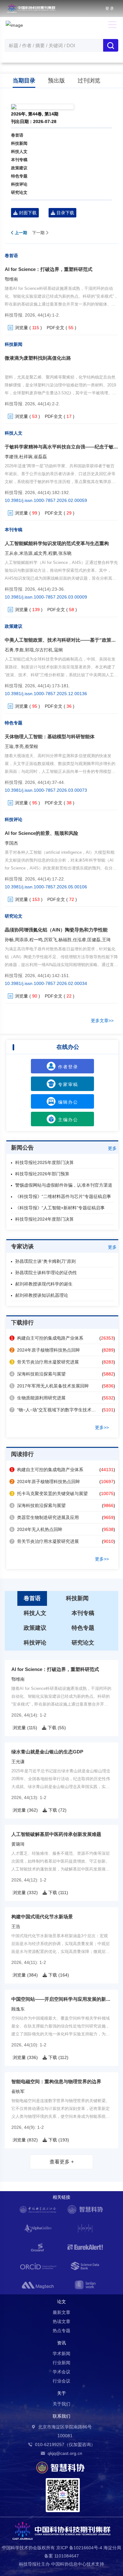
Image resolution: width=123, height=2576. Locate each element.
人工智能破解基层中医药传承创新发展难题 (56, 1834)
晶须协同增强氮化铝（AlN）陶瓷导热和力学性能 (56, 930)
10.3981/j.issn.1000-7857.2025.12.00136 (46, 694)
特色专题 (19, 176)
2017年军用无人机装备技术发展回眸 (50, 1386)
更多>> (102, 1427)
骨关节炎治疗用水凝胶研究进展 (45, 1362)
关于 (61, 2393)
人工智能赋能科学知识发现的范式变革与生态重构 (57, 543)
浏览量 (21, 328)
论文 (61, 2302)
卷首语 (17, 135)
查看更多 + (62, 2162)
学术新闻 (61, 2354)
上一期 (20, 233)
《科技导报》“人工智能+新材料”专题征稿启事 (60, 1208)
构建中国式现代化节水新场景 (42, 1917)
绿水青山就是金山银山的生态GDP (47, 1752)
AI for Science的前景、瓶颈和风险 (41, 833)
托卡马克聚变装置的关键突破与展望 (49, 1493)
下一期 (39, 233)
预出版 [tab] (56, 81)
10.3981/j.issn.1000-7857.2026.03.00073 (46, 790)
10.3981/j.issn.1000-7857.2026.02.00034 (46, 983)
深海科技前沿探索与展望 (38, 1374)
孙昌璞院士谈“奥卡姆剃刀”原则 (45, 1261)
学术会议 (61, 2372)
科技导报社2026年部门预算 (42, 1174)
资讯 (61, 2343)
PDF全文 (56, 328)
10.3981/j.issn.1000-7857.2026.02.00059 (46, 500)
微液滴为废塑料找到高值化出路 (38, 358)
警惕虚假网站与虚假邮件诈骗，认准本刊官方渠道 (64, 1185)
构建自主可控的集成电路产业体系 (47, 1338)
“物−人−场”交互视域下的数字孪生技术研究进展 (60, 1410)
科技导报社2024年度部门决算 (44, 1219)
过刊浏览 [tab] (89, 81)
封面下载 (27, 213)
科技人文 (19, 152)
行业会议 (61, 2381)
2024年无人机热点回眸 (37, 1529)
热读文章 (61, 2321)
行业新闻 (61, 2363)
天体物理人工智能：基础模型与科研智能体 (50, 737)
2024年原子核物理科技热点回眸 (45, 1350)
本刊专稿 (19, 160)
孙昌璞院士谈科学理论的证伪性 (46, 1273)
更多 (112, 1148)
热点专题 (61, 2331)
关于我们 (61, 2404)
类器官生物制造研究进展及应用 (45, 1517)
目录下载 (65, 213)
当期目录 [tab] (24, 81)
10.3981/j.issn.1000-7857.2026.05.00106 (46, 887)
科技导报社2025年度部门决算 (44, 1162)
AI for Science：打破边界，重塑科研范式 (49, 269)
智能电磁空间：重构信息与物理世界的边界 (56, 2081)
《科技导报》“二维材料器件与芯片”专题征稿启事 (63, 1196)
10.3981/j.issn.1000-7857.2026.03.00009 (46, 597)
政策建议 (19, 168)
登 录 (110, 8)
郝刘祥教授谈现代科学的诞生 (44, 1284)
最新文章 (61, 2312)
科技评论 (19, 184)
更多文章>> (102, 1021)
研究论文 (19, 192)
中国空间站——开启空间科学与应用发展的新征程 (63, 1999)
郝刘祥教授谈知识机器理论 (42, 1295)
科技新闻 (19, 143)
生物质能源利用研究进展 (38, 1398)
